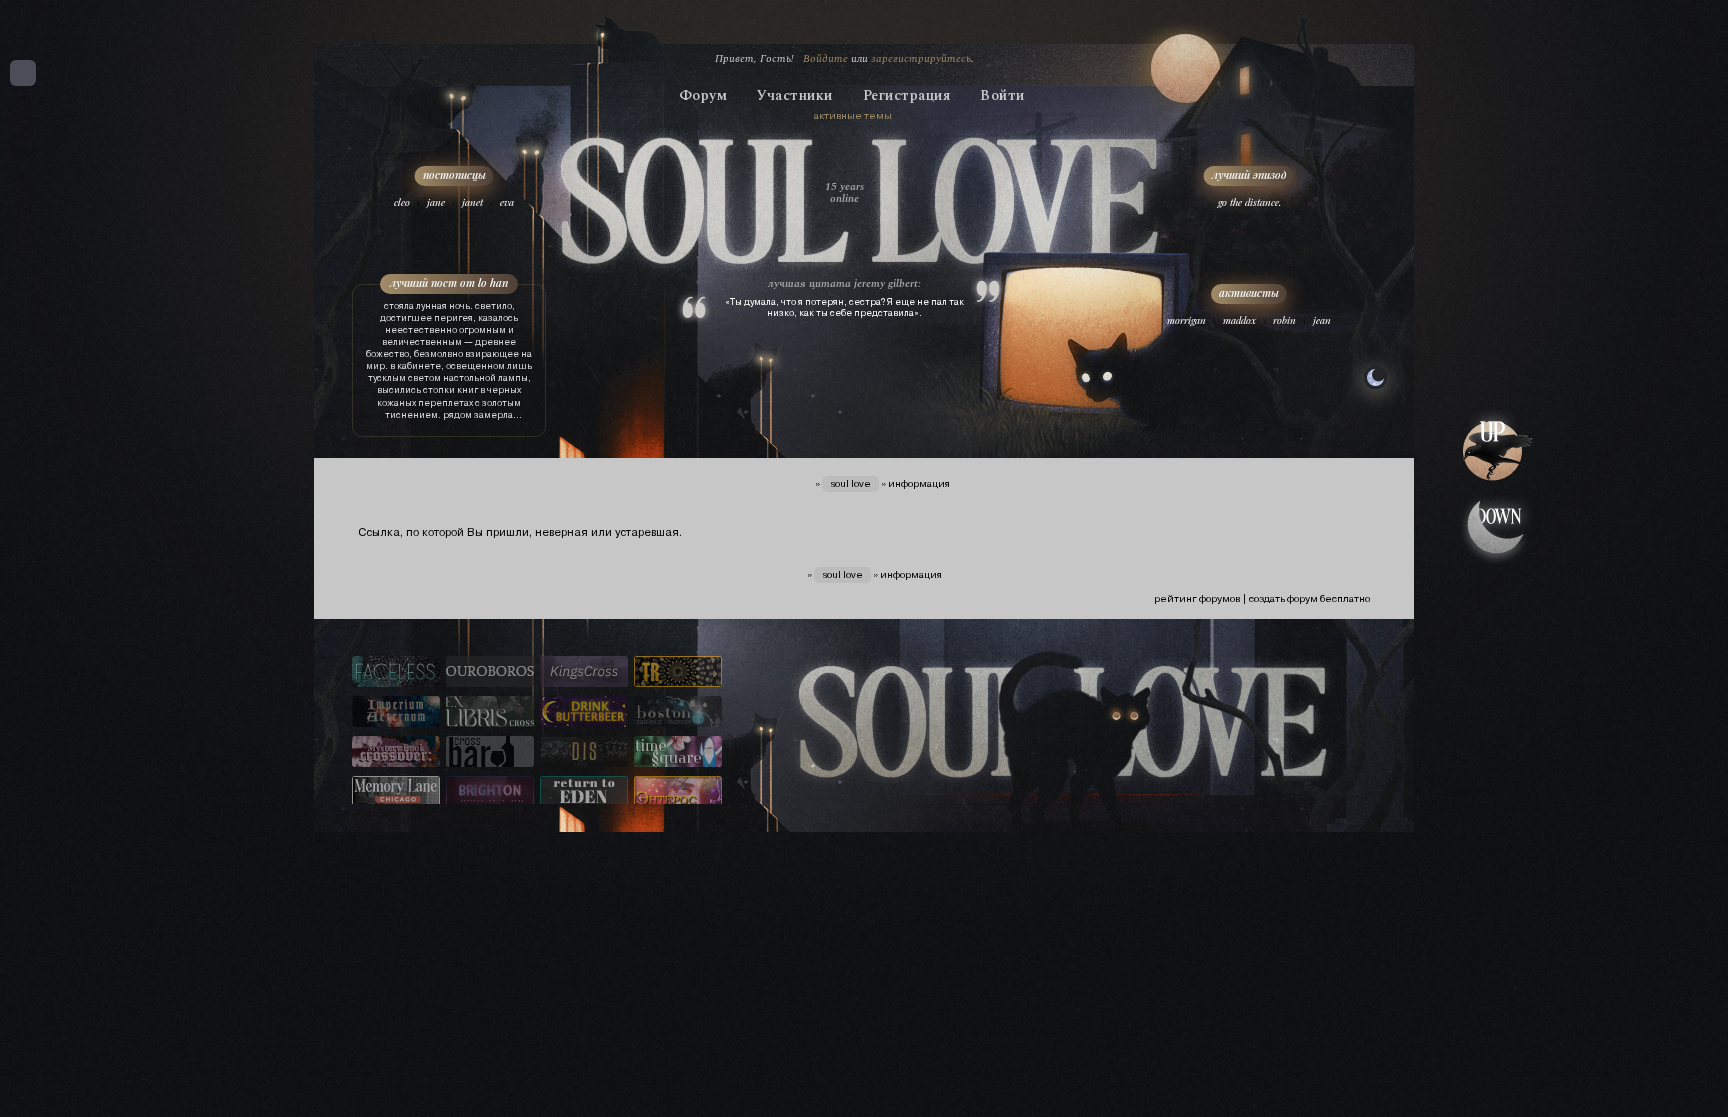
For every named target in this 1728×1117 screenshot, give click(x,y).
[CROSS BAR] (490, 753)
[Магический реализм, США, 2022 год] (584, 793)
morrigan (1186, 320)
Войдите (825, 58)
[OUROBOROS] (490, 673)
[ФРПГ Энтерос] (678, 793)
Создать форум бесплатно (1309, 598)
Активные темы (853, 115)
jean (1322, 320)
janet (472, 202)
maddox (1239, 320)
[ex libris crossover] (490, 713)
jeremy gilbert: (887, 283)
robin (1284, 320)
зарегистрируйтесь (921, 58)
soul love (850, 483)
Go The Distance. (1249, 202)
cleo (402, 202)
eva (507, 202)
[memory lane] (396, 793)
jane (436, 202)
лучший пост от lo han (449, 282)
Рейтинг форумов (1197, 598)
